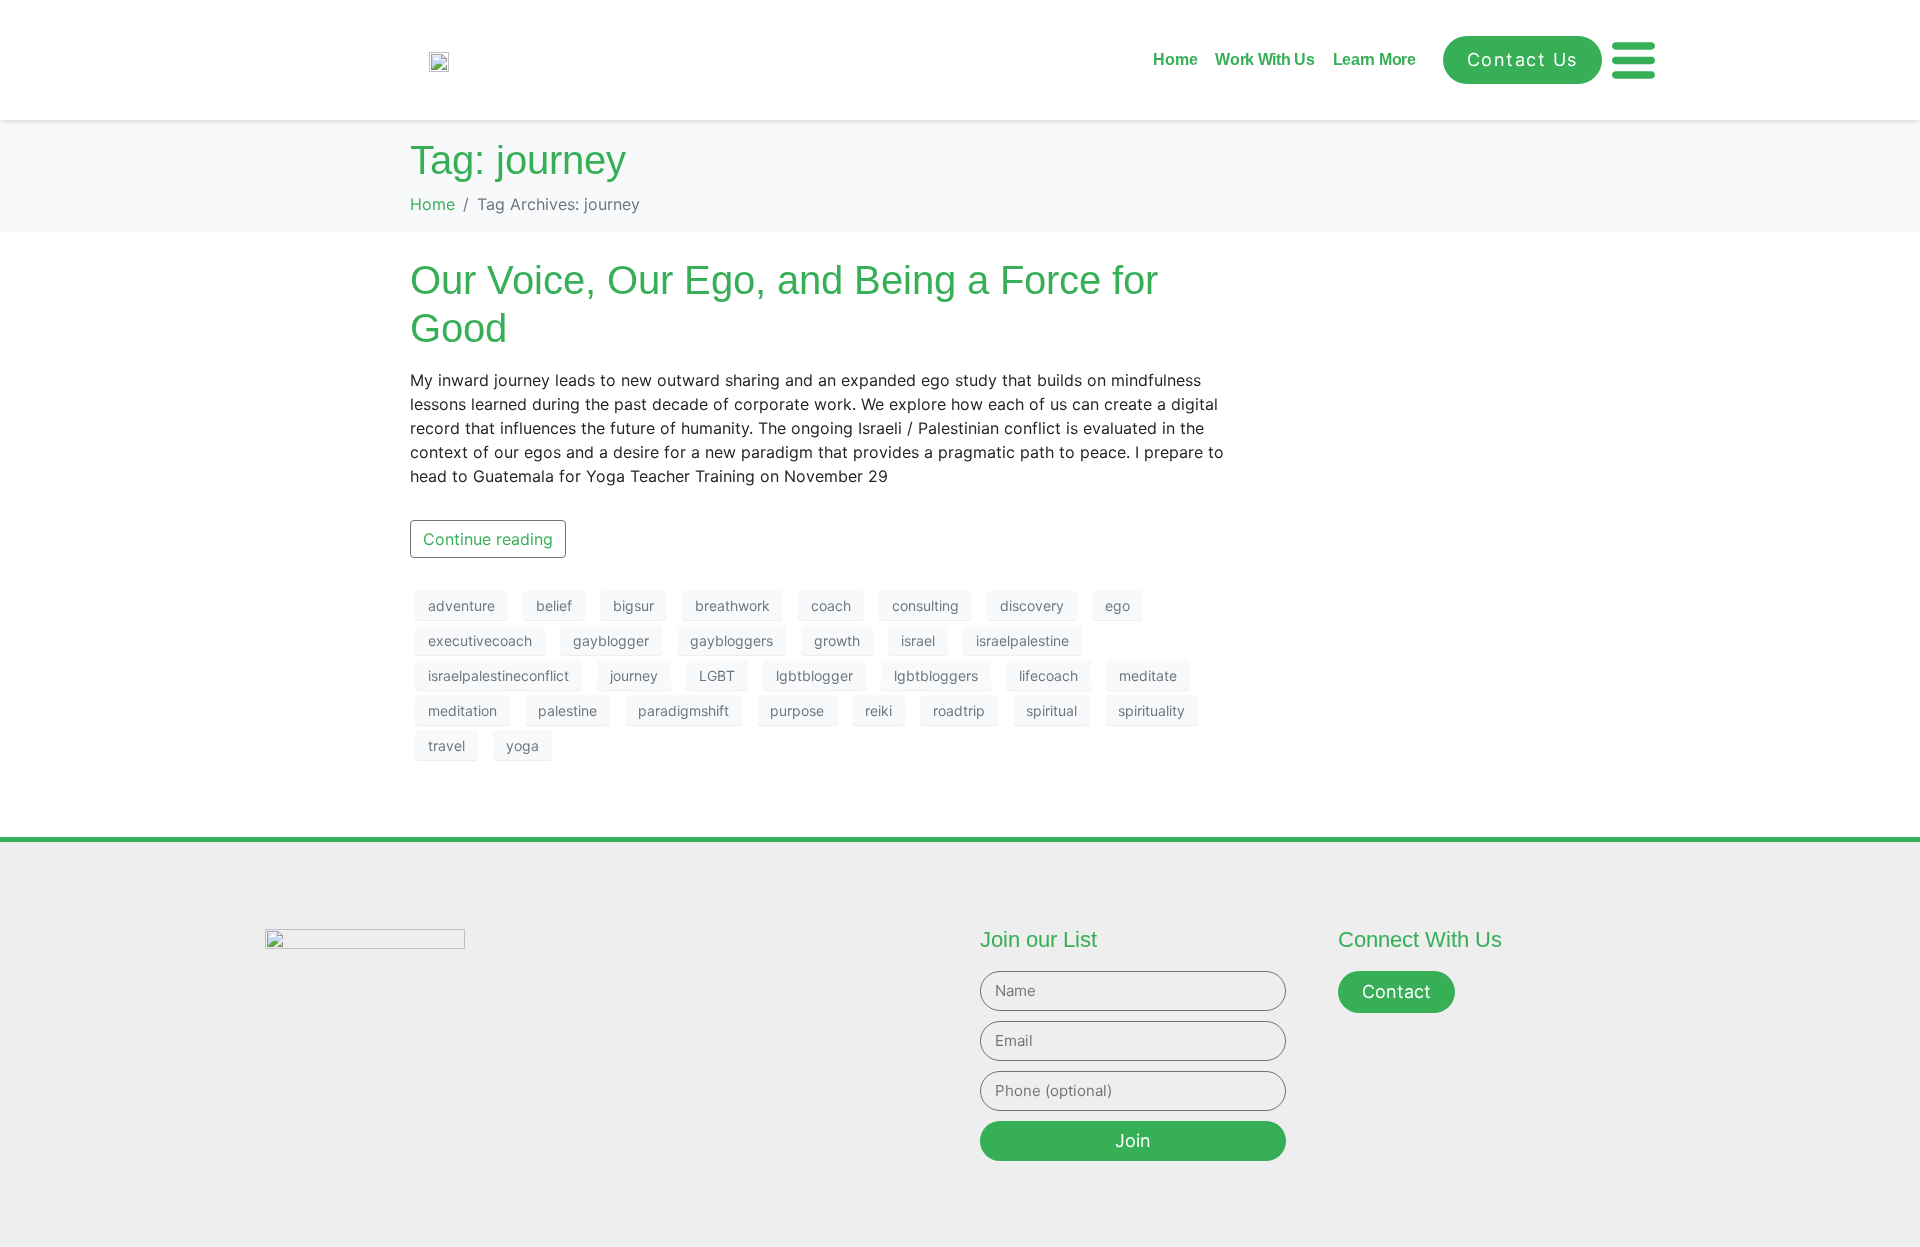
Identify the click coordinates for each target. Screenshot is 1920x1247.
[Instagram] (396, 1100)
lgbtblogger (814, 675)
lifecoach (1048, 675)
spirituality (1151, 710)
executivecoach (480, 640)
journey (634, 675)
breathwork (732, 605)
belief (554, 605)
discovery (1032, 605)
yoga (522, 745)
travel (446, 745)
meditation (462, 710)
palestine (567, 710)
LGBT (717, 675)
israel (918, 640)
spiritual (1051, 710)
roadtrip (959, 710)
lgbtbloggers (936, 675)
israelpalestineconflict (498, 675)
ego (1117, 605)
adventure (461, 605)
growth (837, 640)
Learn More (1374, 59)
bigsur (633, 605)
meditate (1148, 675)
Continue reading (488, 539)
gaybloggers (731, 640)
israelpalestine (1022, 640)
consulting (925, 605)
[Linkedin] (440, 1100)
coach (831, 605)
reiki (878, 710)
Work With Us (1264, 59)
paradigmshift (683, 710)
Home (1175, 59)
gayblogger (611, 640)
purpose (797, 710)
